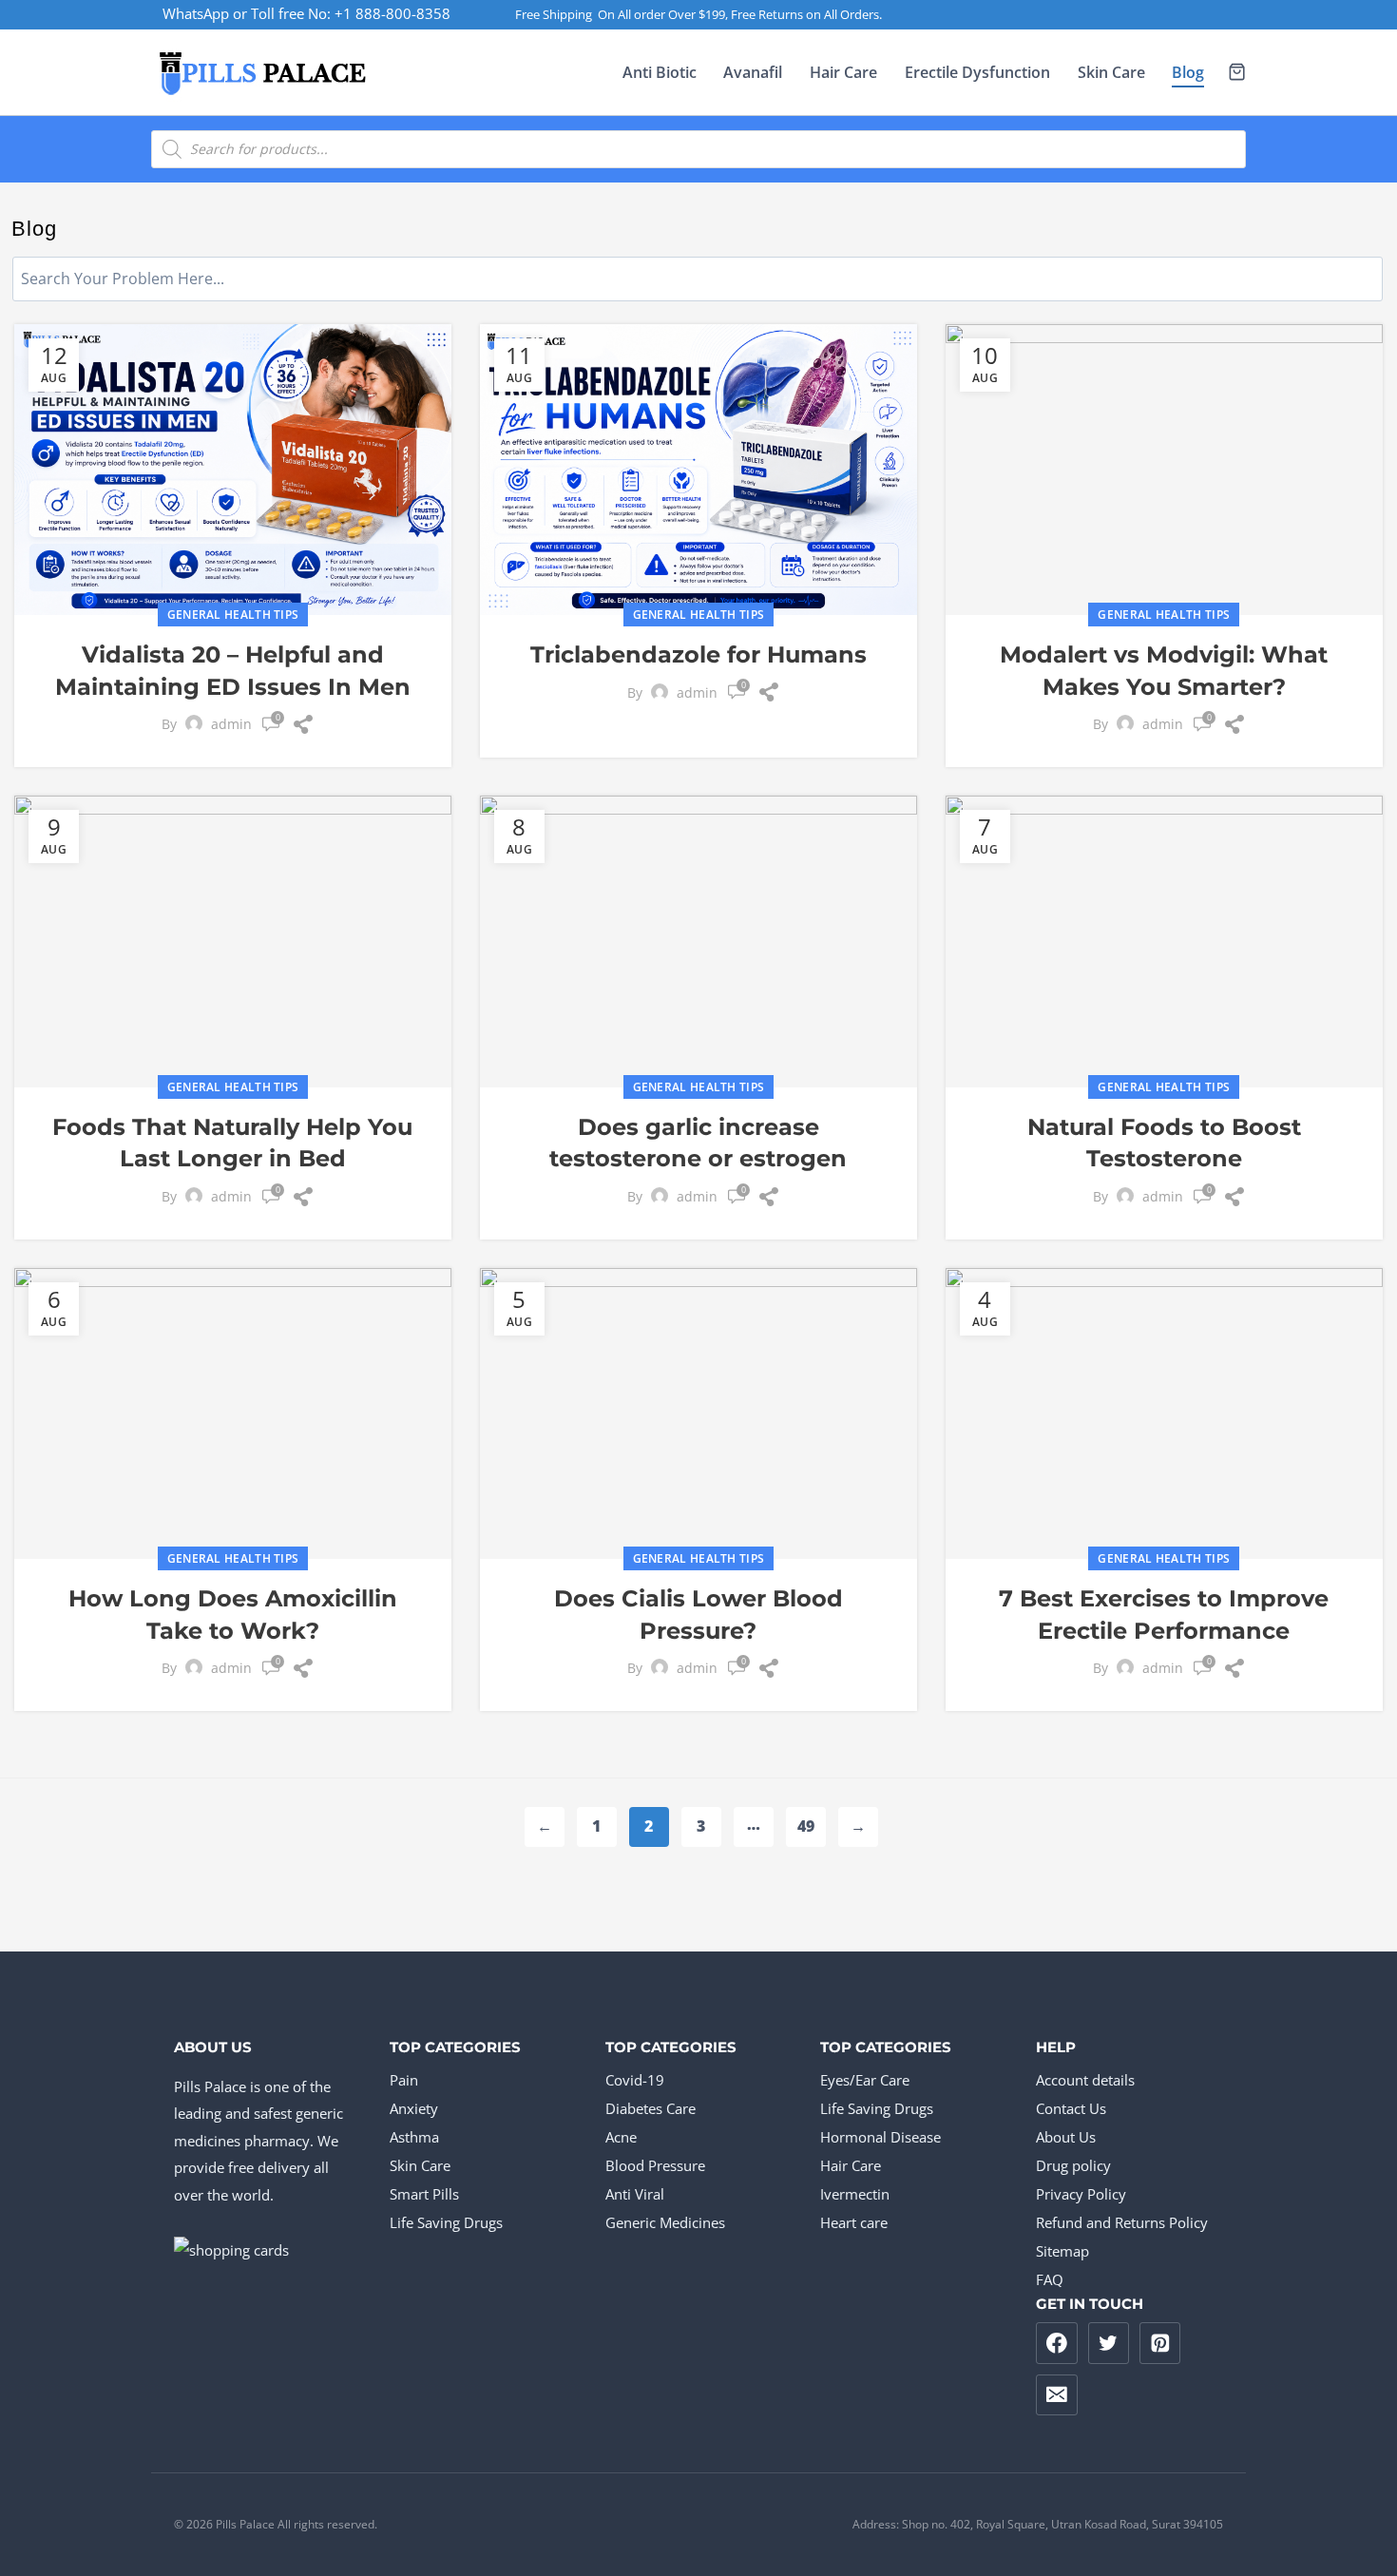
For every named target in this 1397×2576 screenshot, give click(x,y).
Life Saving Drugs (446, 2222)
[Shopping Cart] (1237, 72)
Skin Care (1111, 72)
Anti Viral (635, 2194)
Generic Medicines (665, 2222)
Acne (621, 2137)
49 (811, 1826)
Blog (1188, 72)
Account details (1085, 2080)
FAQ (1050, 2279)
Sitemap (1062, 2251)
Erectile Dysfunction (977, 72)
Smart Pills (424, 2194)
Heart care (854, 2222)
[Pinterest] (1160, 2343)
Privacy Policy (1081, 2194)
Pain (404, 2080)
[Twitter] (1109, 2343)
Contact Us (1071, 2108)
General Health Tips (233, 615)
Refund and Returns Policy (1122, 2222)
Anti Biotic (660, 72)
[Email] (1057, 2395)
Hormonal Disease (880, 2137)
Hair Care (843, 72)
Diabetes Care (651, 2108)
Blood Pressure (655, 2165)
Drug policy (1073, 2165)
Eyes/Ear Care (865, 2080)
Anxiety (414, 2108)
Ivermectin (855, 2194)
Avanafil (753, 72)
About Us (1066, 2137)
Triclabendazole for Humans (698, 654)
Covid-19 (635, 2080)
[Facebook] (1057, 2343)
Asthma (414, 2137)
